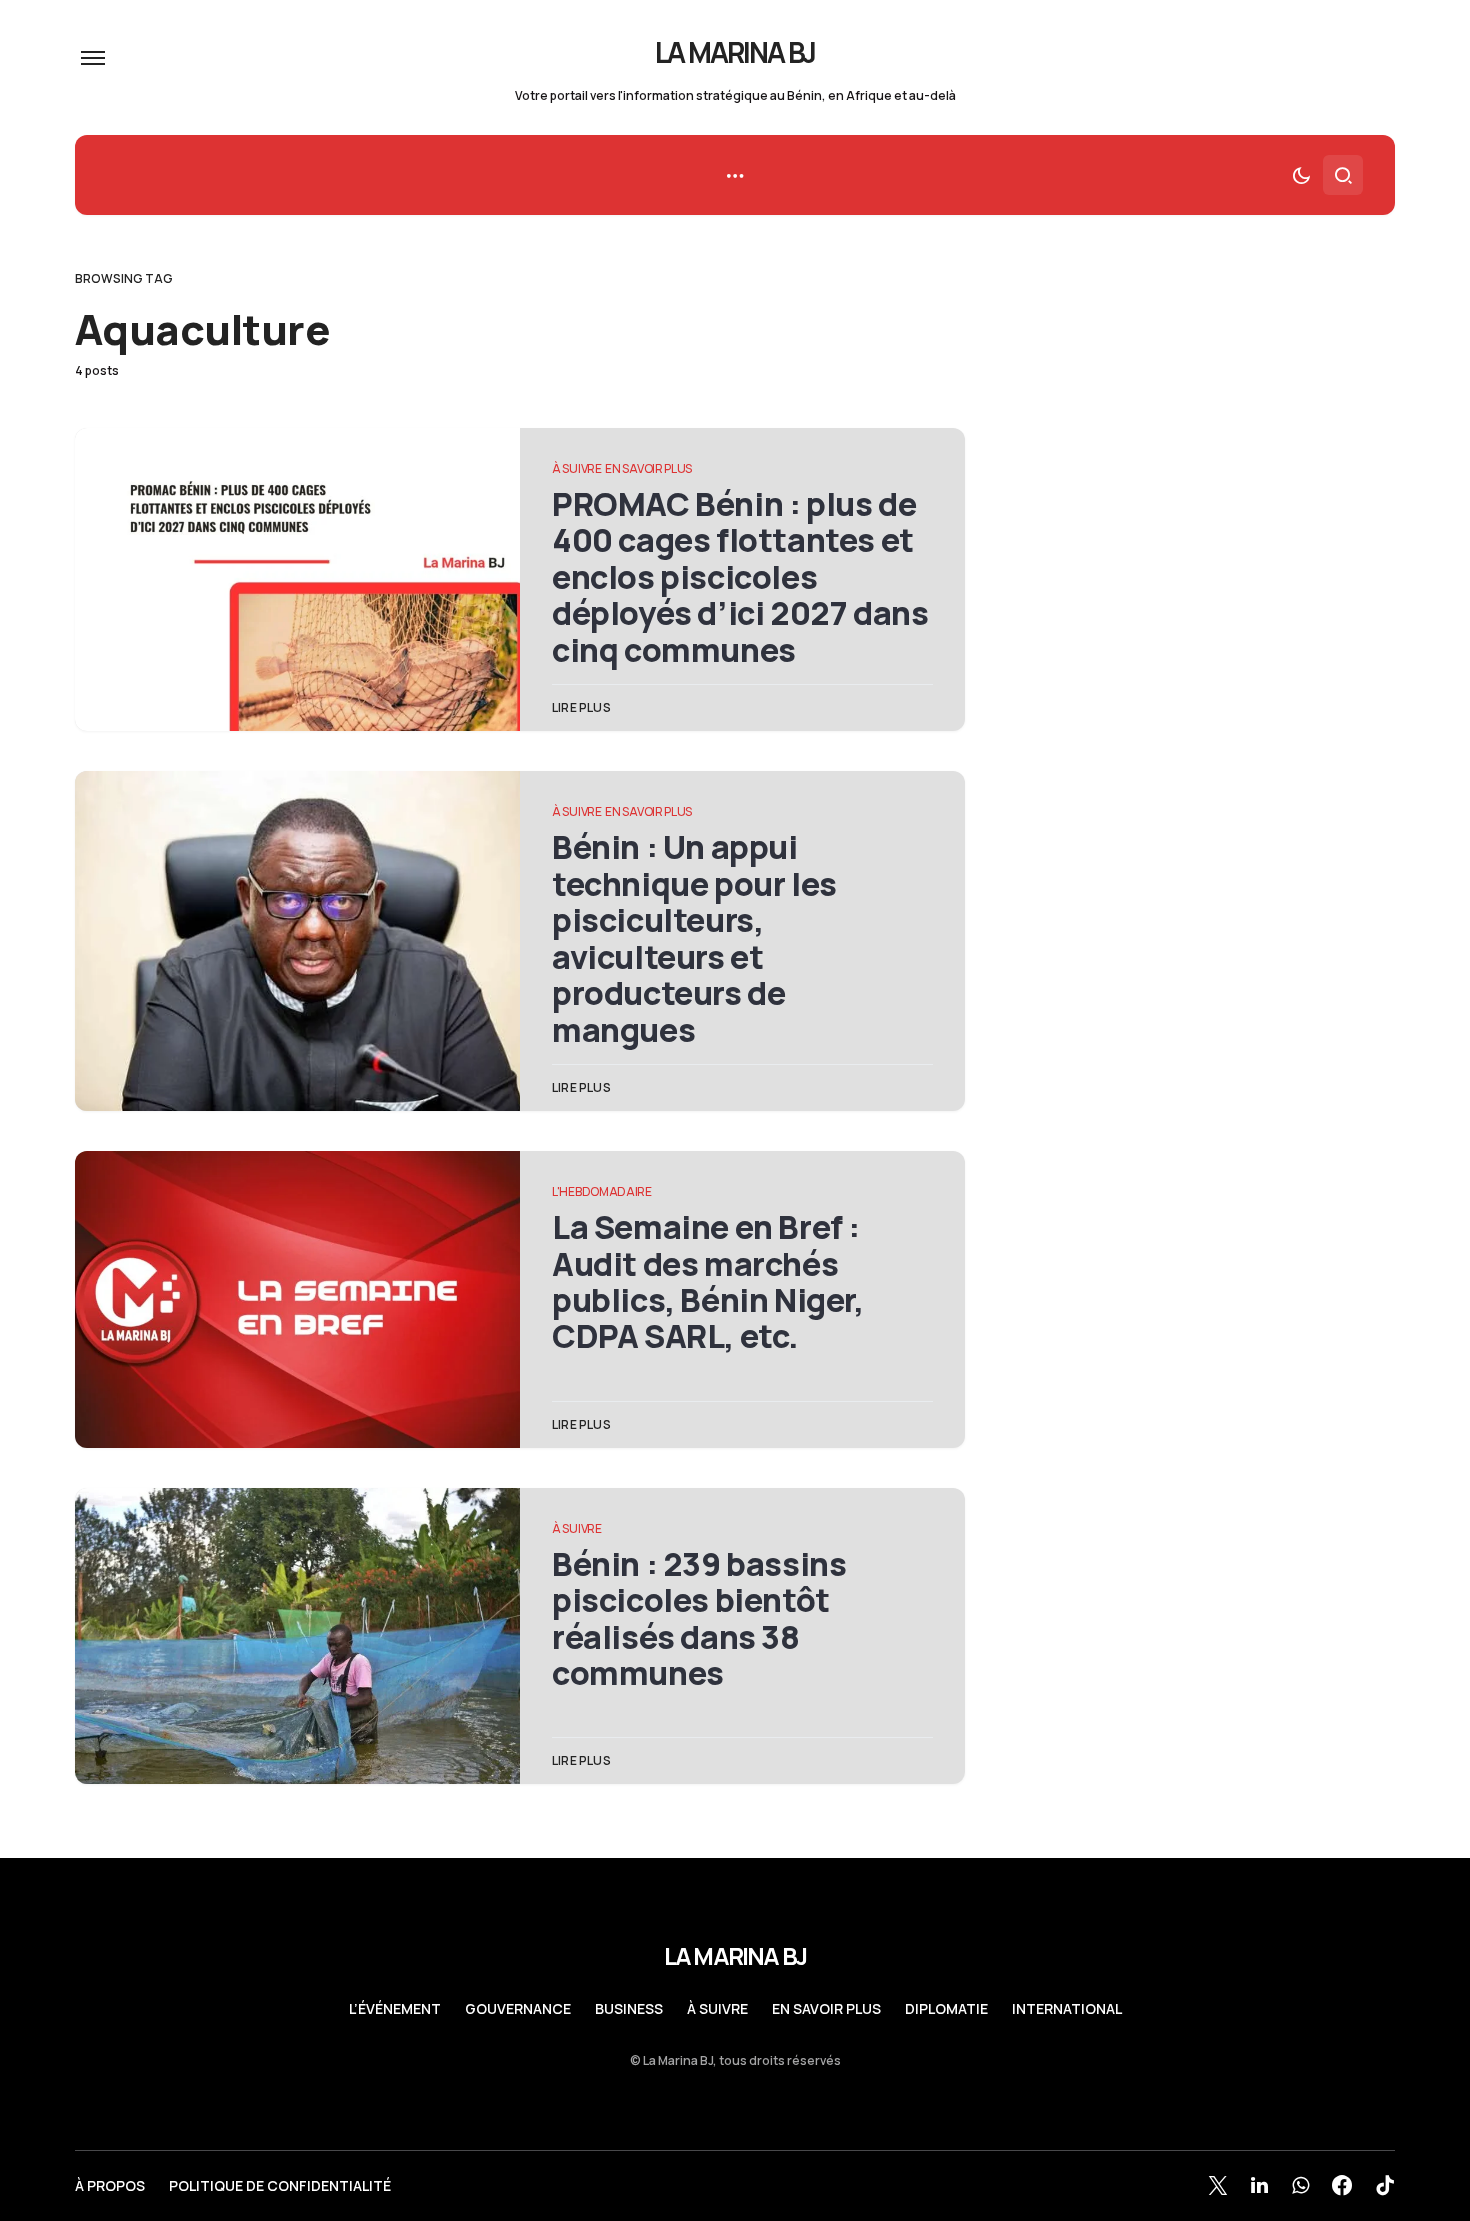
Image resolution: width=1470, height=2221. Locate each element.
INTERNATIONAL (1067, 2009)
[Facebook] (1342, 2185)
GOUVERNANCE (518, 2009)
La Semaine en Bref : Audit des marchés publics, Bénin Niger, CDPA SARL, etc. (708, 1281)
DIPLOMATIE (946, 2009)
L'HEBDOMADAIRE (602, 1191)
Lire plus (581, 707)
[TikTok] (1385, 2185)
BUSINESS (629, 2009)
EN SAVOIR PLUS (648, 468)
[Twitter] (1218, 2185)
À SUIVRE (577, 468)
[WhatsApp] (1300, 2185)
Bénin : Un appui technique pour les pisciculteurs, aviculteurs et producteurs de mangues (694, 938)
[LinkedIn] (1259, 2185)
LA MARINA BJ (735, 52)
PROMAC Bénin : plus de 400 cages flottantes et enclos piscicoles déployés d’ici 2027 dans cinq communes (740, 577)
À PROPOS (110, 2186)
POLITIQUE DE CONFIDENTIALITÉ (280, 2186)
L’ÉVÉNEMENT (395, 2009)
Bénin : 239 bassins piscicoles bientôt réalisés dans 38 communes (699, 1618)
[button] (93, 58)
